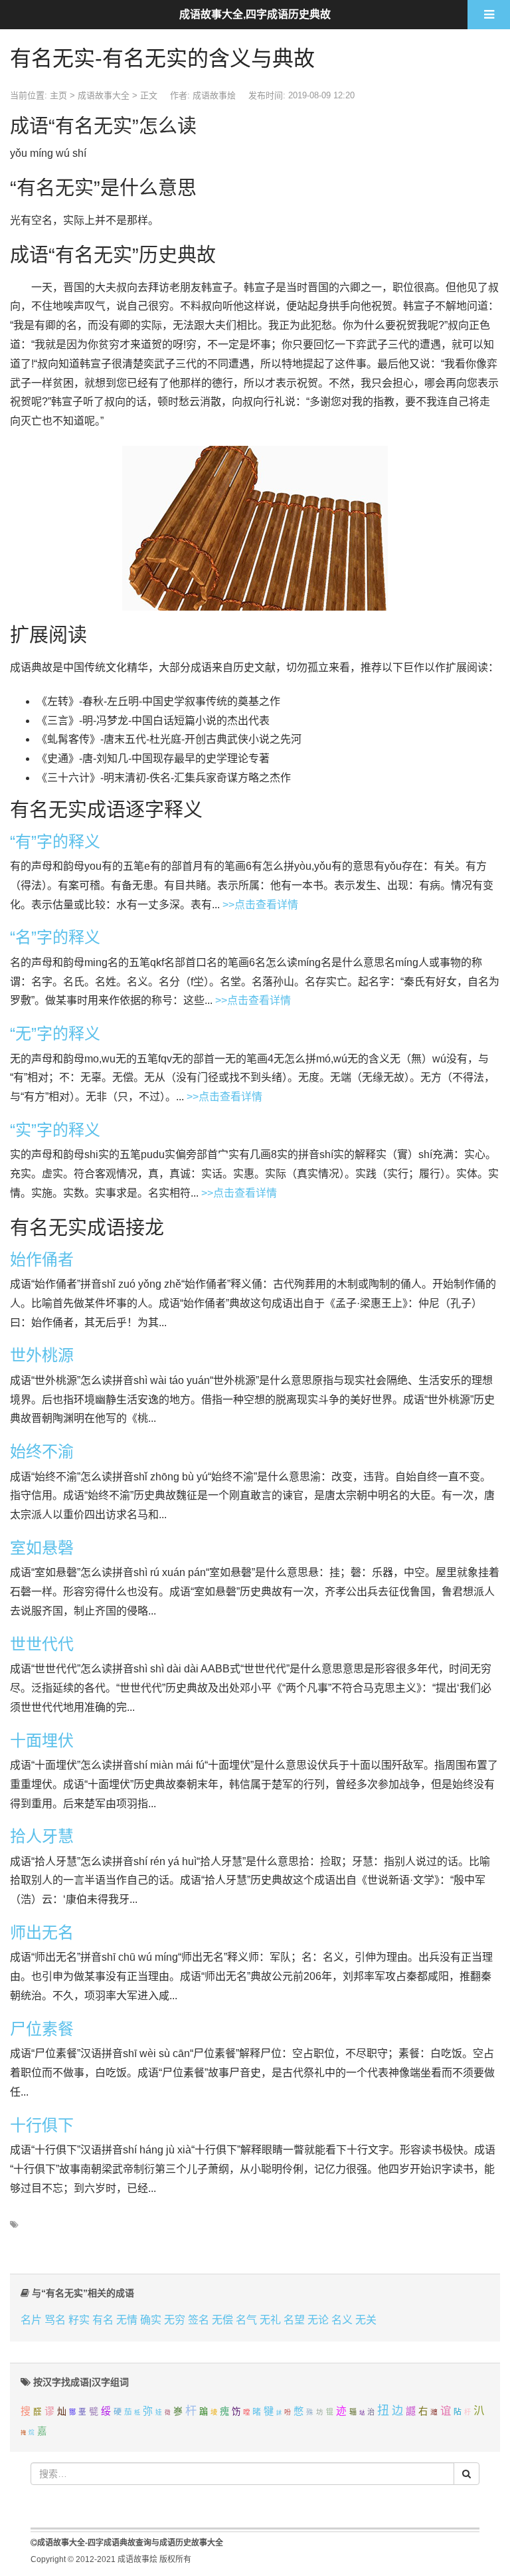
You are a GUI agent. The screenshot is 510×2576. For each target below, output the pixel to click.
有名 (103, 2320)
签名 (199, 2320)
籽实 (79, 2320)
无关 (366, 2320)
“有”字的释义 (55, 842)
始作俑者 (42, 1259)
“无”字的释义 (55, 1034)
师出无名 (42, 1932)
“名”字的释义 (55, 937)
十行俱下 (42, 2125)
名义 (342, 2320)
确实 (151, 2320)
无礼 (270, 2320)
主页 (58, 95)
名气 (246, 2320)
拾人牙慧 (42, 1836)
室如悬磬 (42, 1548)
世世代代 (42, 1644)
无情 (127, 2320)
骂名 (55, 2320)
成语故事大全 (104, 95)
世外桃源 (42, 1355)
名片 (31, 2320)
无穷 (175, 2320)
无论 (318, 2320)
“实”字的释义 (55, 1130)
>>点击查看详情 (260, 905)
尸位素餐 (42, 2029)
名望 (294, 2320)
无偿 (222, 2320)
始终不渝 (42, 1451)
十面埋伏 (42, 1740)
